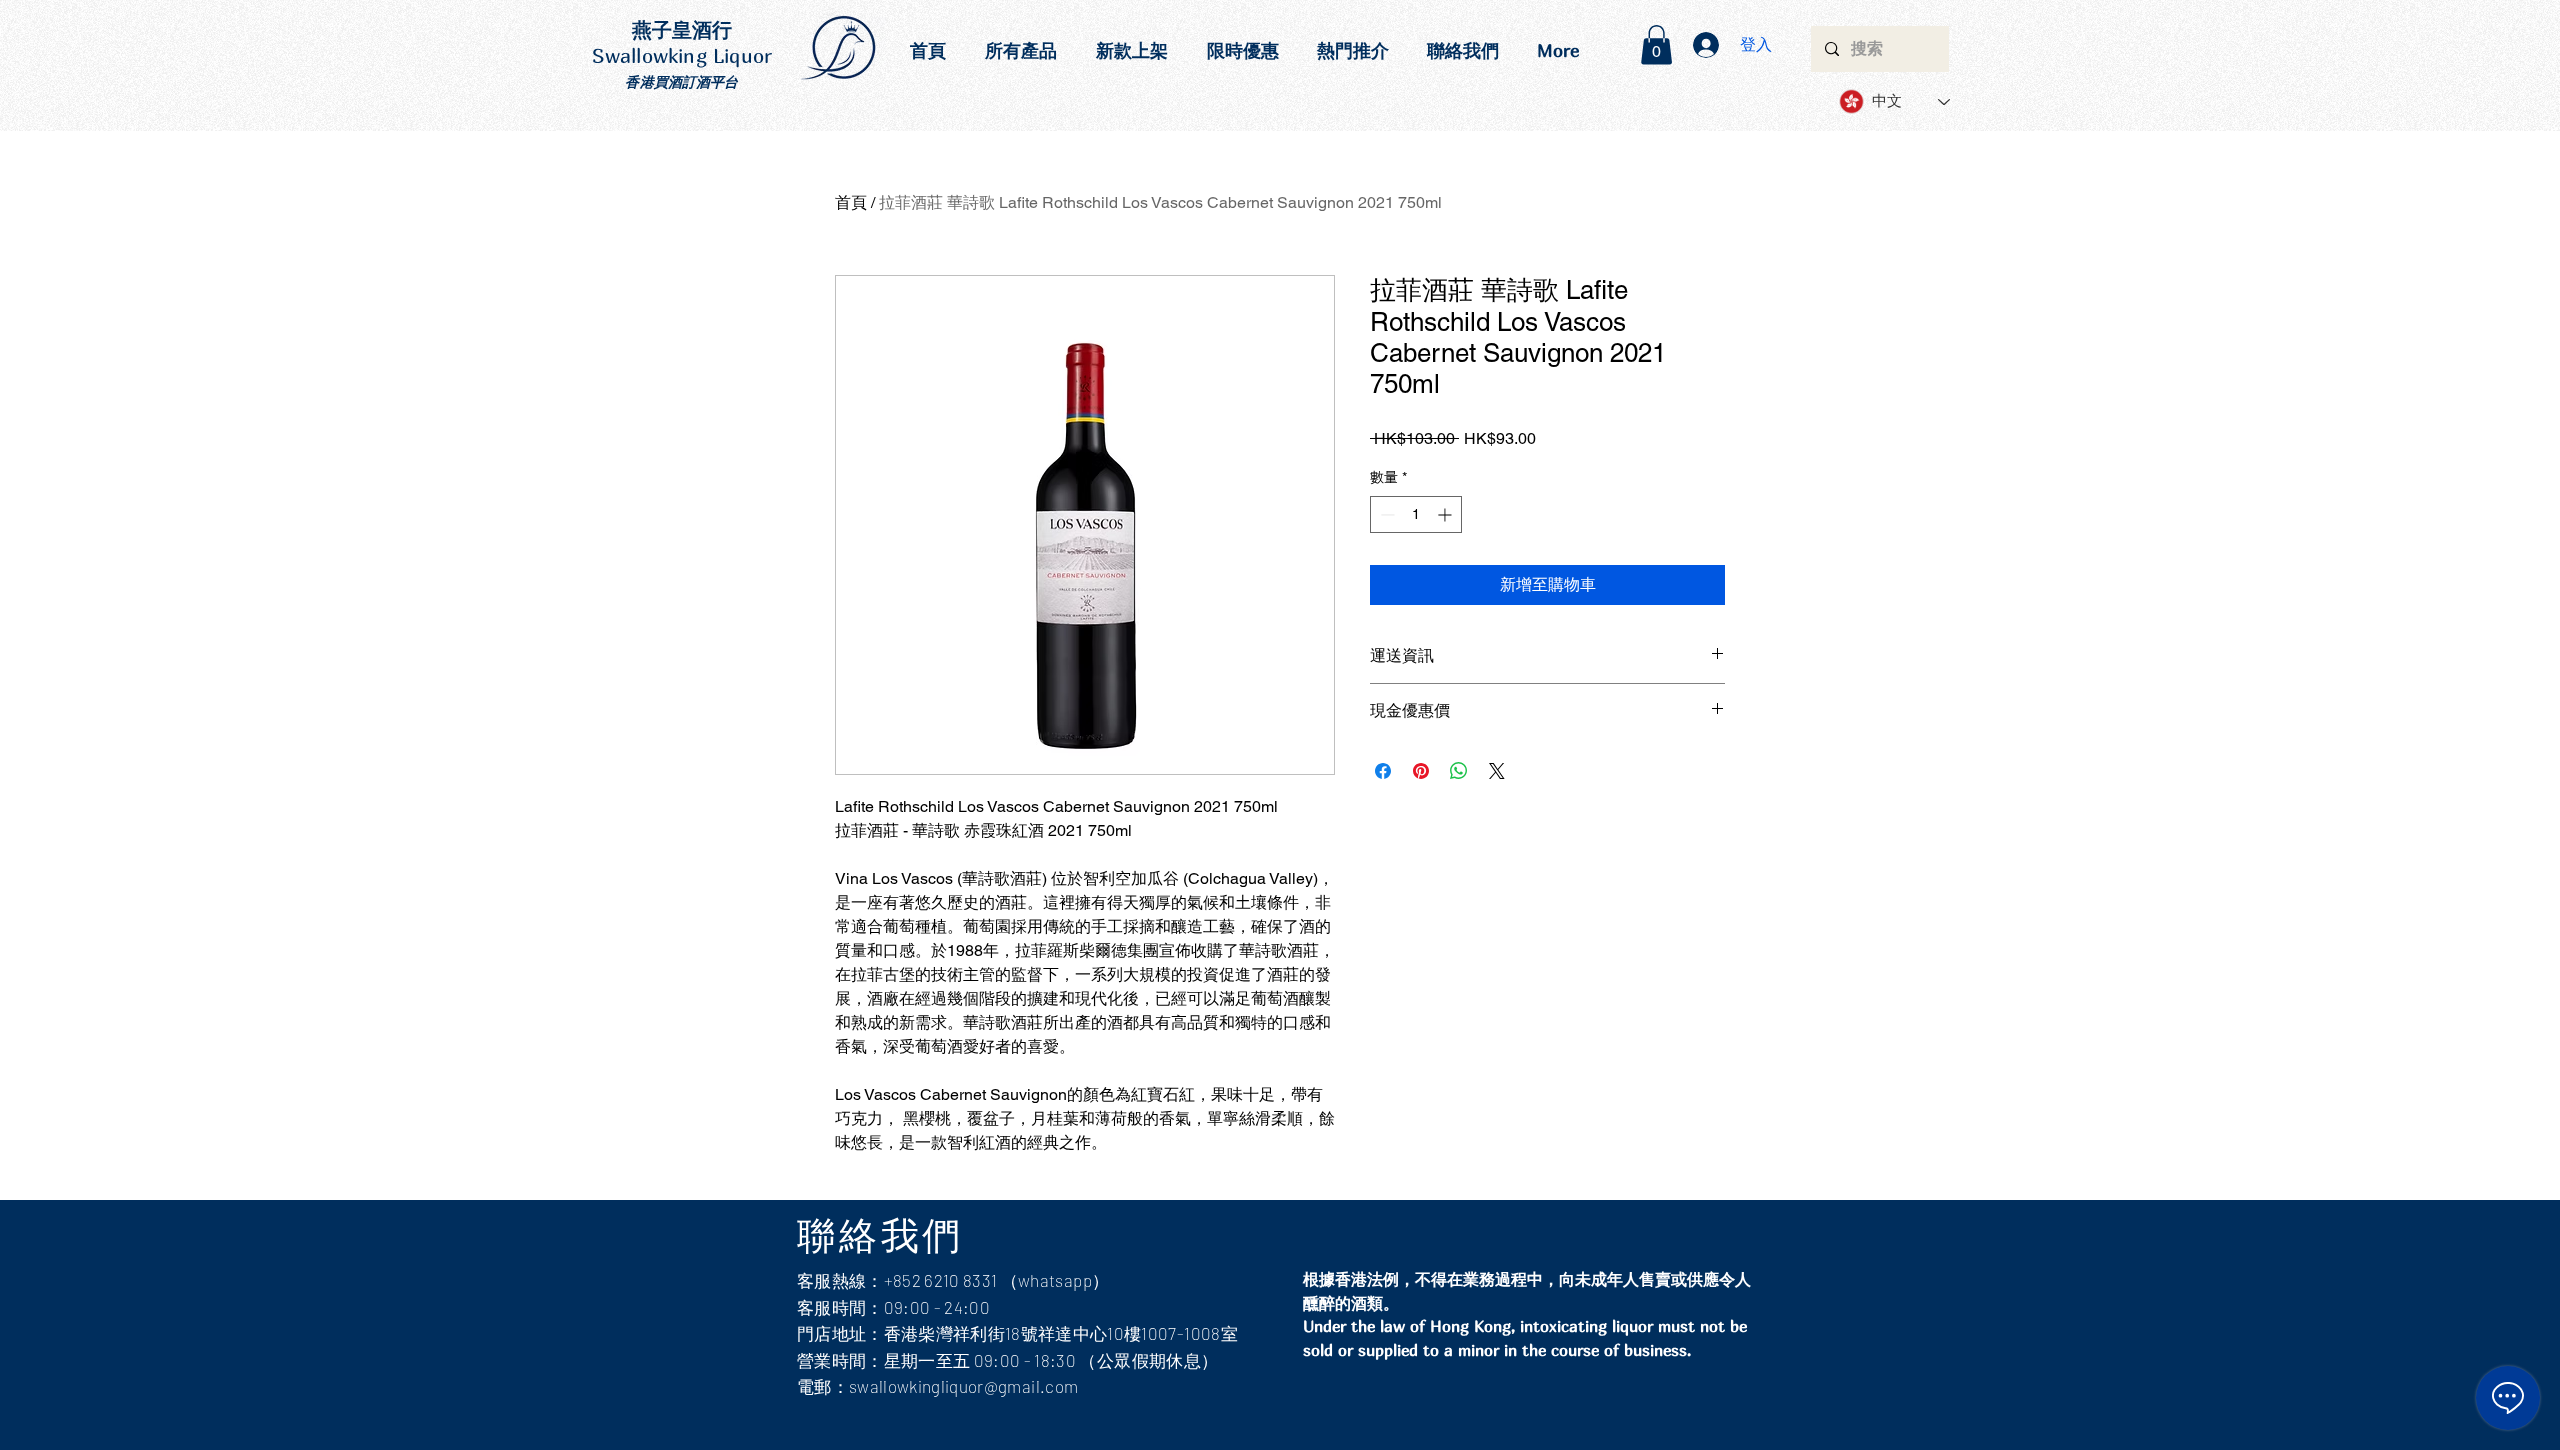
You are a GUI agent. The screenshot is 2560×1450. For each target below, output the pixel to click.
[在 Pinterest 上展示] (1421, 771)
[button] (1656, 44)
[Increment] (1446, 514)
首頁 (851, 202)
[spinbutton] (1416, 514)
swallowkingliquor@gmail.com (963, 1386)
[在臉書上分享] (1383, 771)
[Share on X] (1497, 771)
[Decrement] (1385, 514)
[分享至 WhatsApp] (1459, 771)
